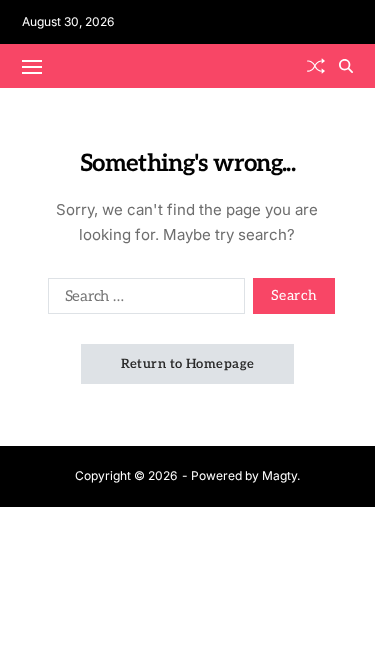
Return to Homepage (188, 364)
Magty (279, 475)
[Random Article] (316, 66)
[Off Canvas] (32, 67)
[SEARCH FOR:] (142, 300)
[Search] (346, 66)
